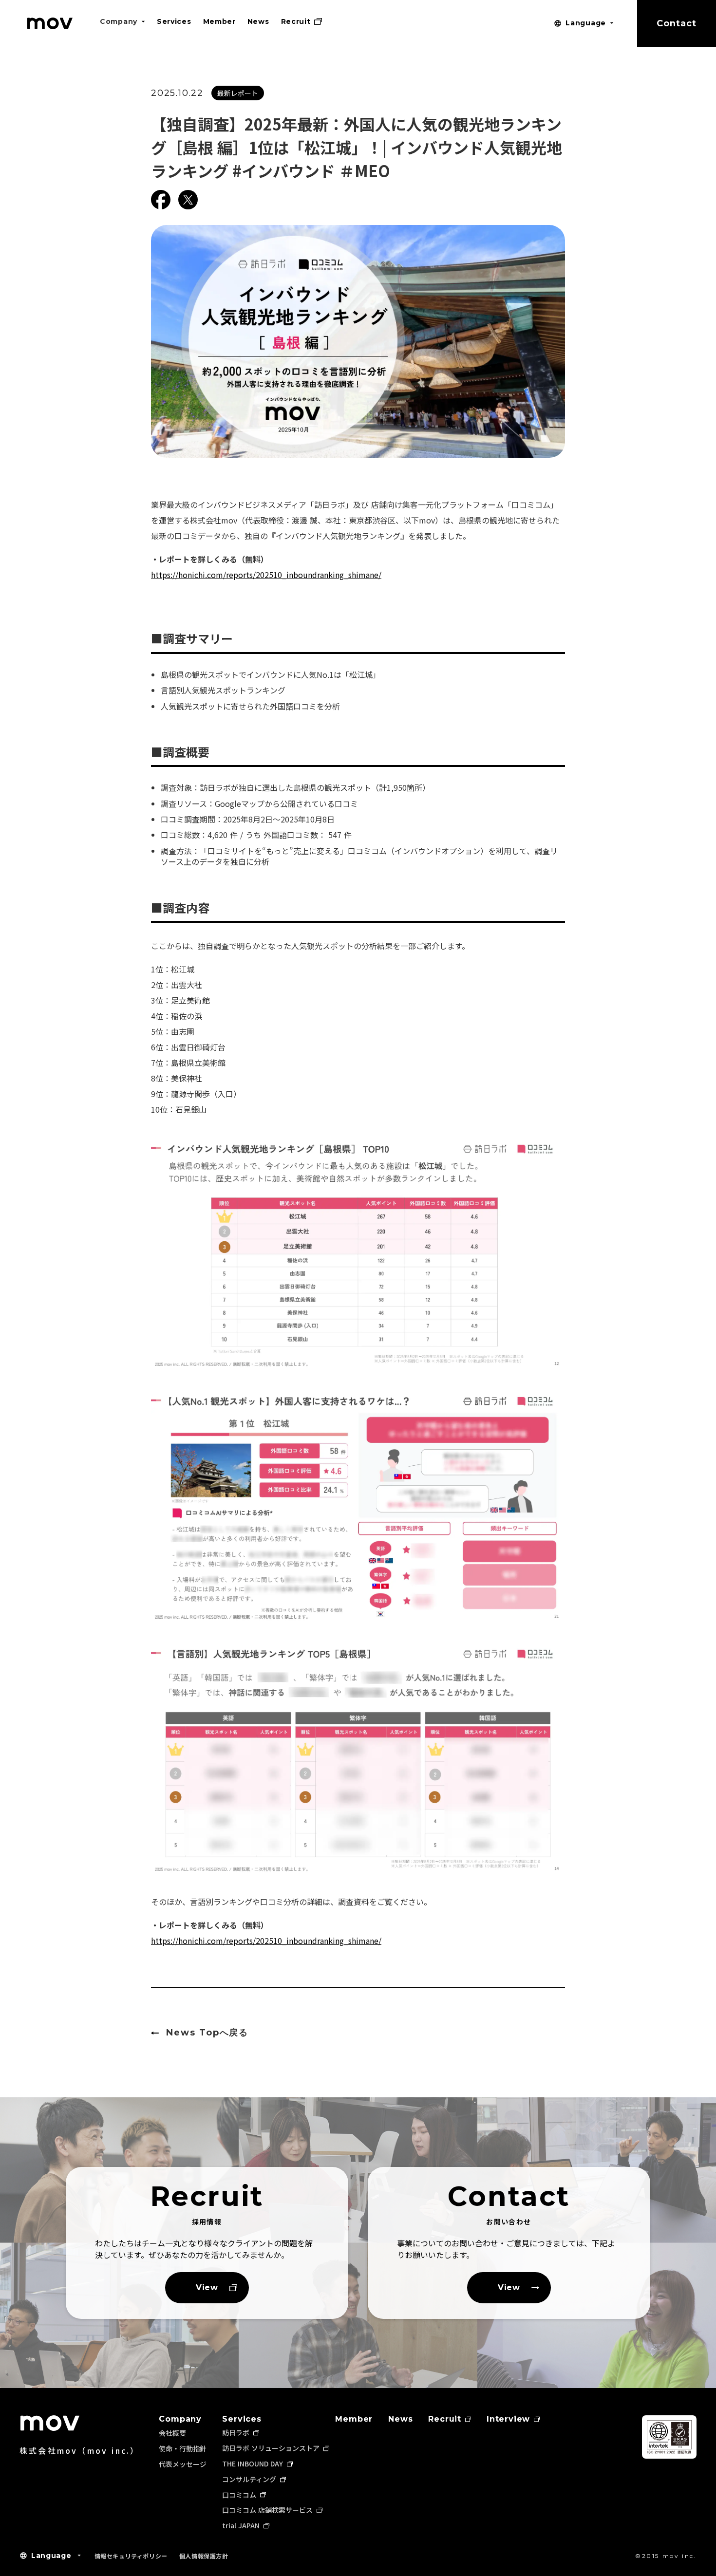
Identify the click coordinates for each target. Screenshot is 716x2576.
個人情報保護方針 (204, 2556)
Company (180, 2419)
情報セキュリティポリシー (131, 2556)
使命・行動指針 (183, 2448)
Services (242, 2419)
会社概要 (172, 2433)
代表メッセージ (183, 2464)
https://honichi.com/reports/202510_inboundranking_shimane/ (266, 575)
